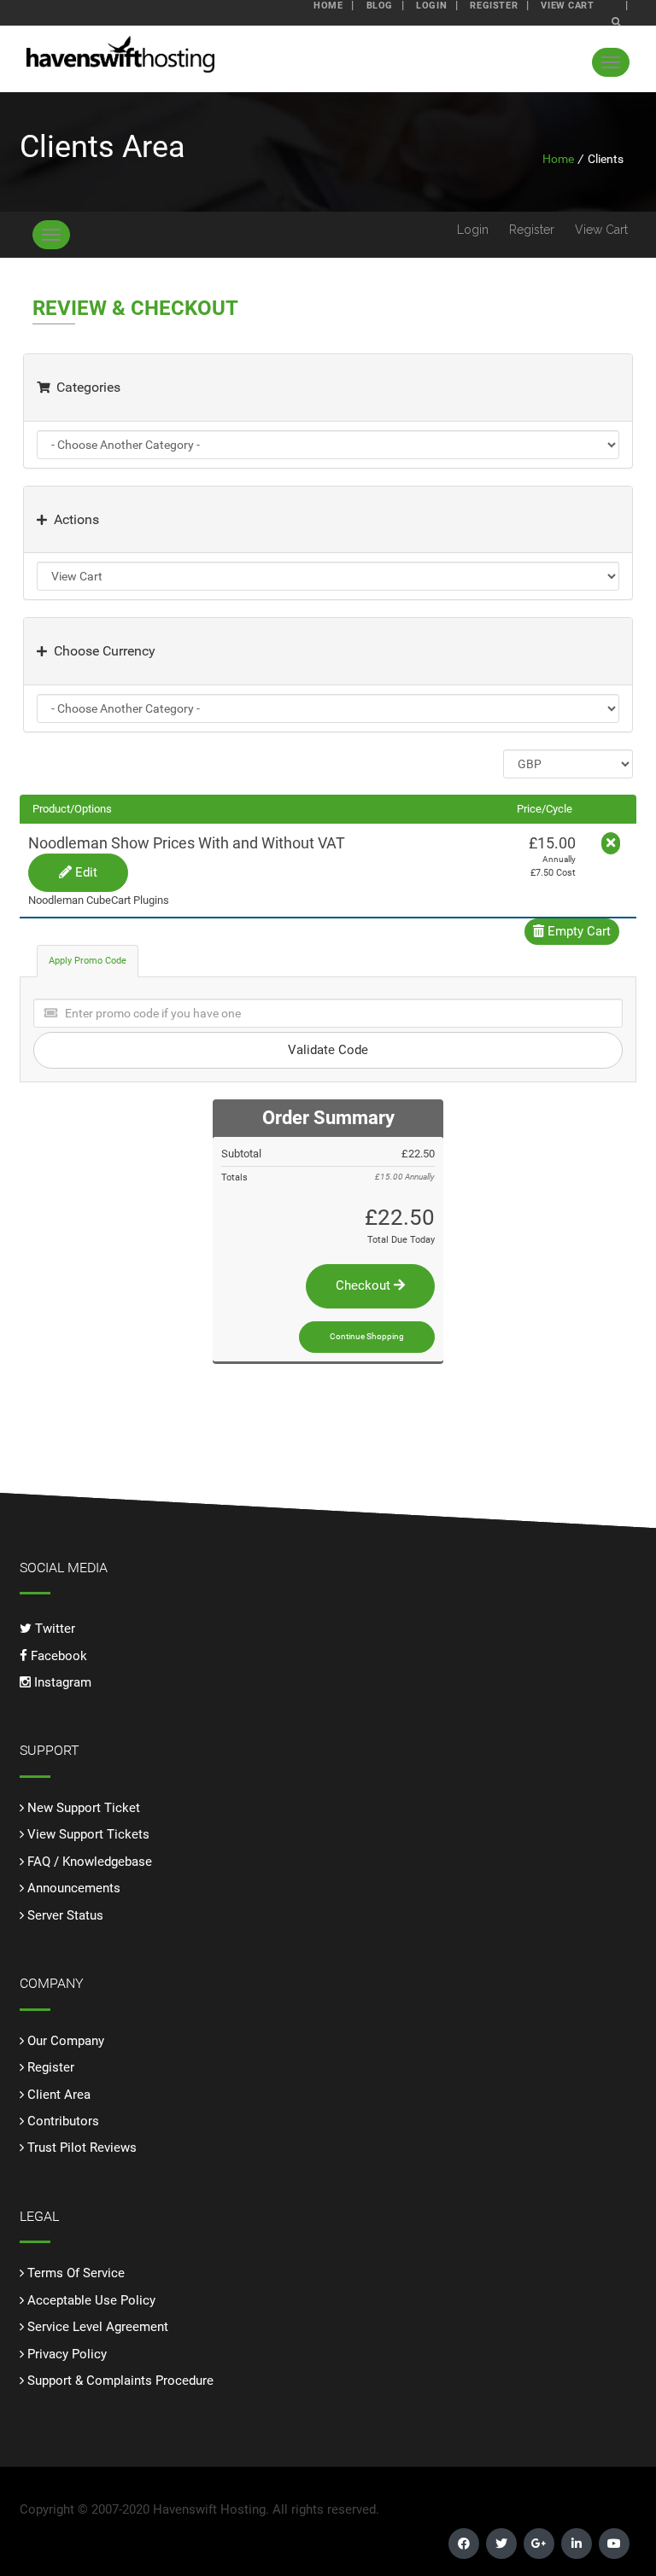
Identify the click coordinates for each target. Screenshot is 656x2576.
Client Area (59, 2095)
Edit (85, 872)
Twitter (53, 1629)
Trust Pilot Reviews (82, 2148)
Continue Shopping (367, 1336)
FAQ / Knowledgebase (90, 1862)
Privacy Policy (67, 2354)
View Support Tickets (88, 1834)
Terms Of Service (76, 2273)
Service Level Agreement (98, 2327)
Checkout (365, 1285)
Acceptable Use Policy (91, 2300)
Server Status (65, 1915)
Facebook (57, 1656)
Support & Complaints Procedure (120, 2381)
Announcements (74, 1888)
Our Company (66, 2041)
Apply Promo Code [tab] (88, 961)
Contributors (63, 2121)
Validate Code (328, 1050)
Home (558, 159)
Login (473, 230)
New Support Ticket (84, 1808)
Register (532, 230)
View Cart (601, 230)
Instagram (61, 1682)
